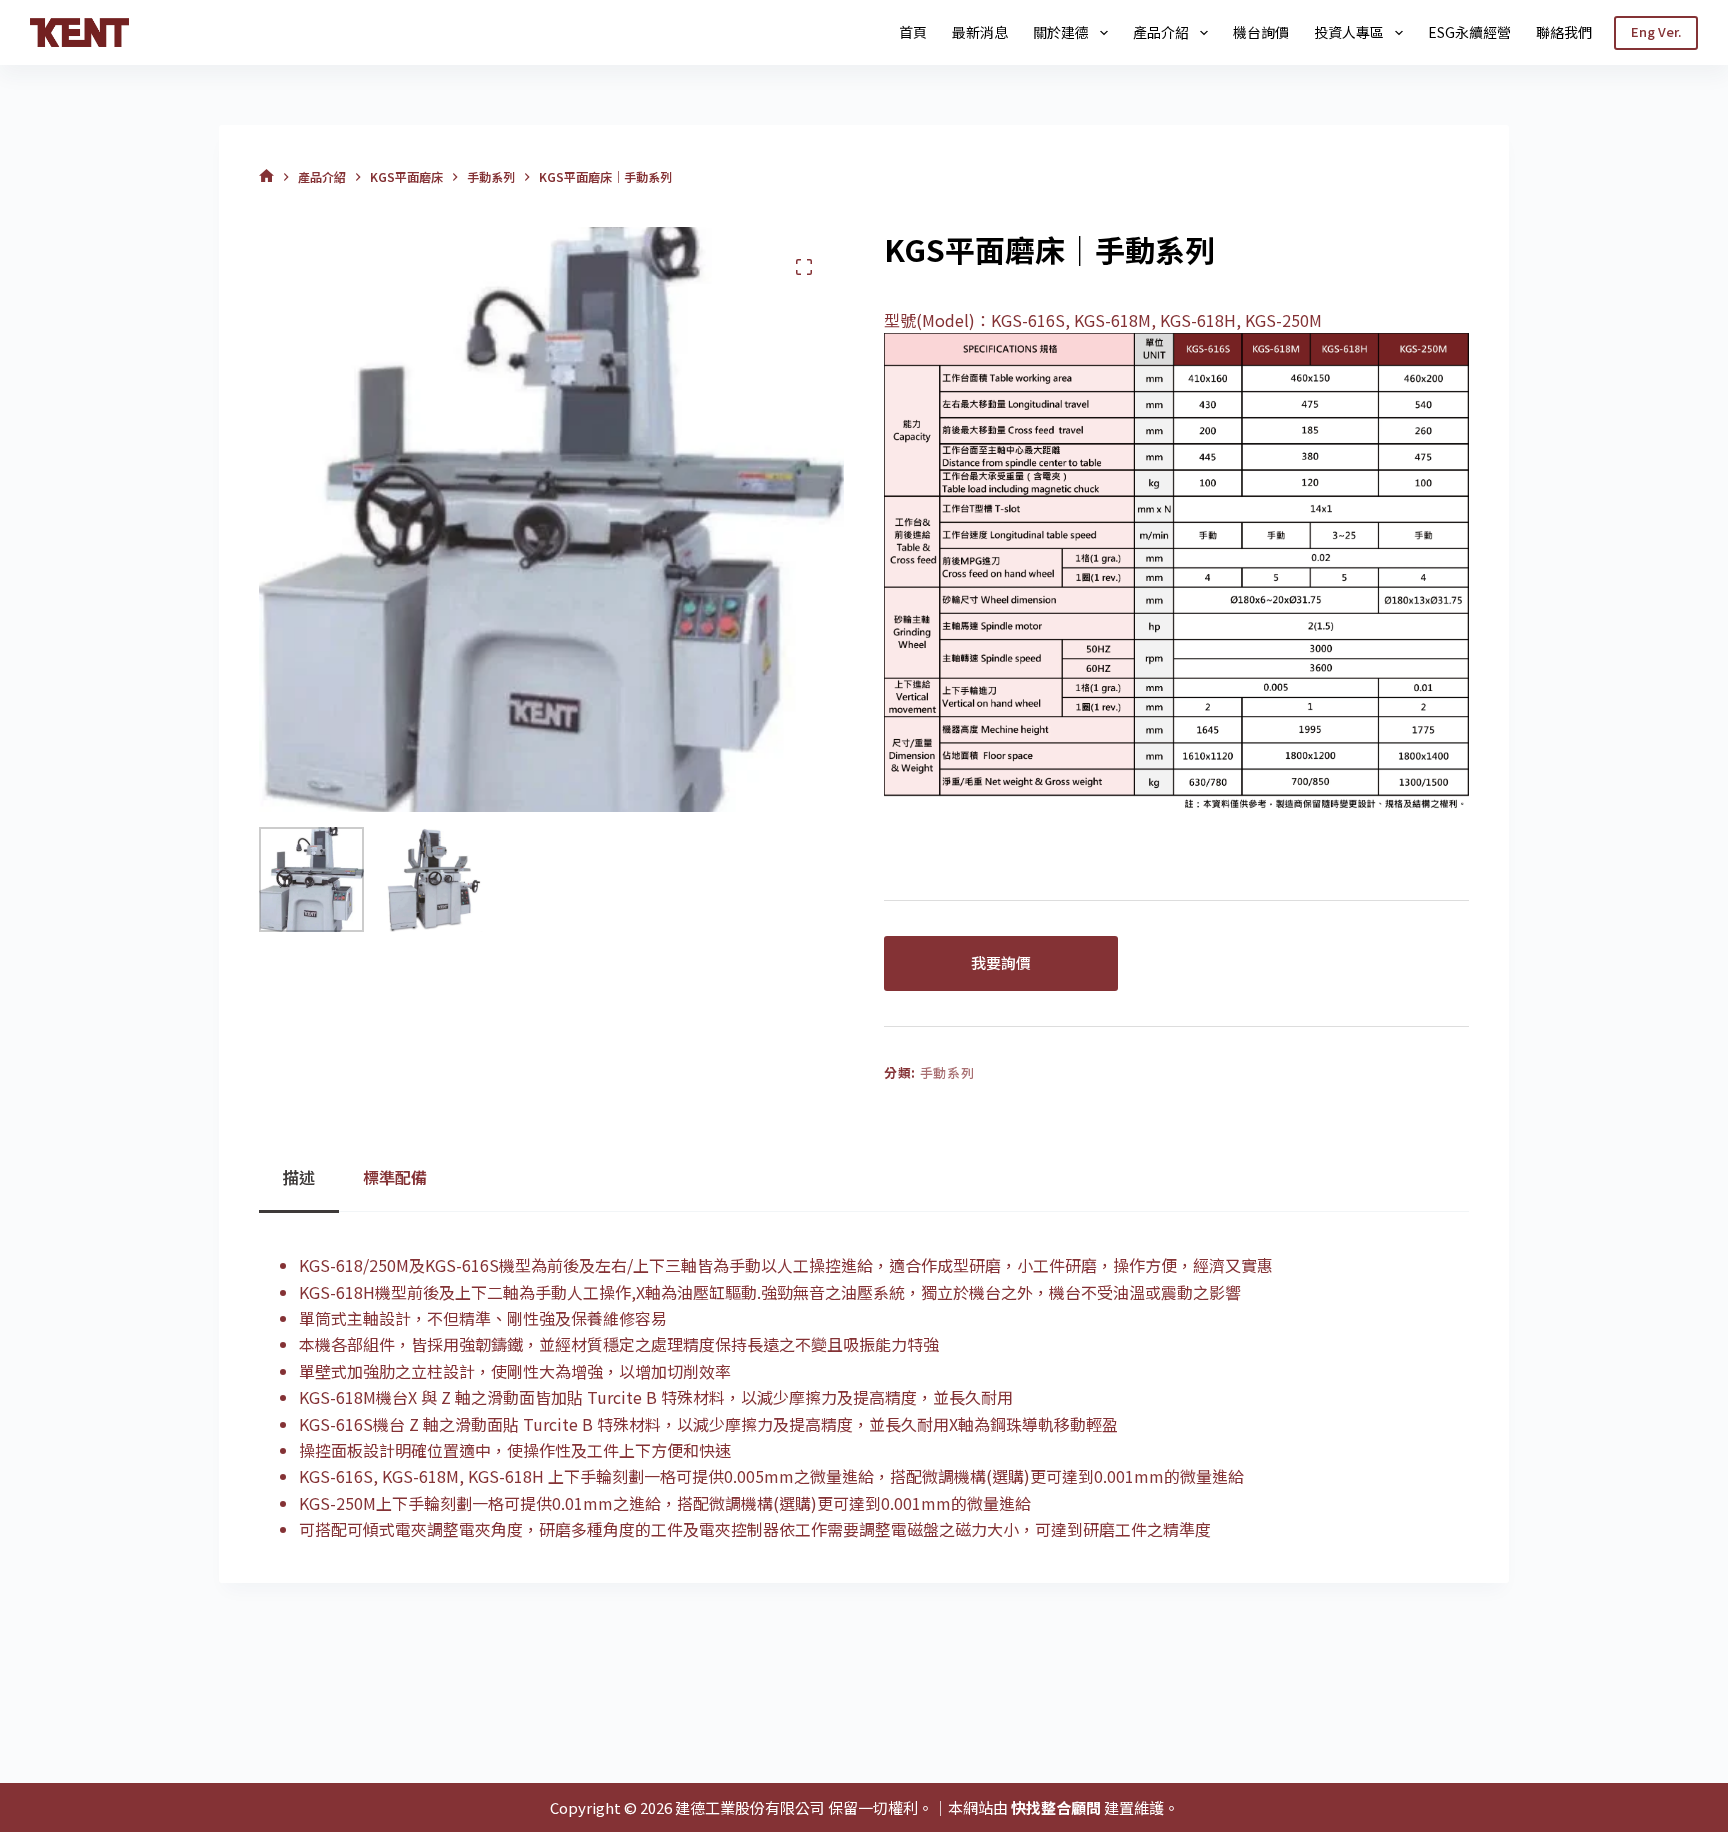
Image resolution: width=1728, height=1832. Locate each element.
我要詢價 (1001, 962)
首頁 (913, 32)
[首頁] (266, 176)
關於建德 (1061, 32)
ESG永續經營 (1469, 32)
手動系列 (947, 1072)
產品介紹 (1161, 32)
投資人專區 (1349, 32)
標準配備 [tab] (395, 1177)
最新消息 (980, 32)
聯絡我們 (1564, 32)
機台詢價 (1261, 32)
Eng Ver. (1656, 31)
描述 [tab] (299, 1177)
